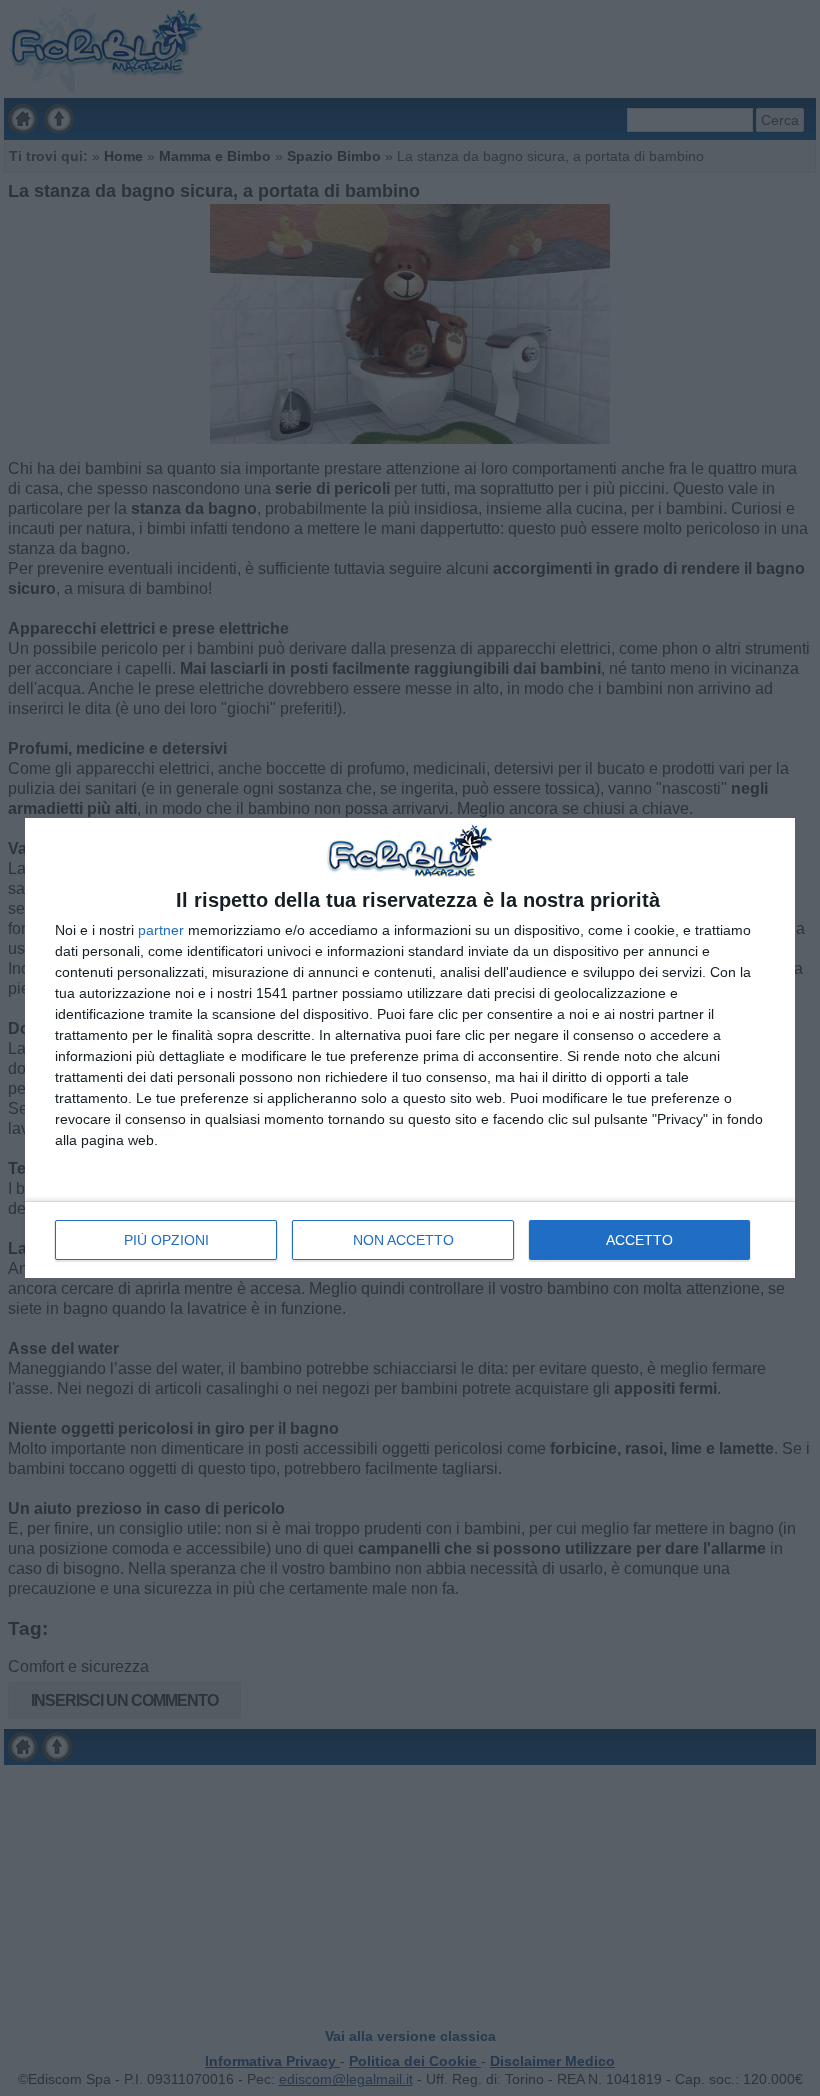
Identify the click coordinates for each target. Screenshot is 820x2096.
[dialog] (410, 1048)
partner (161, 930)
